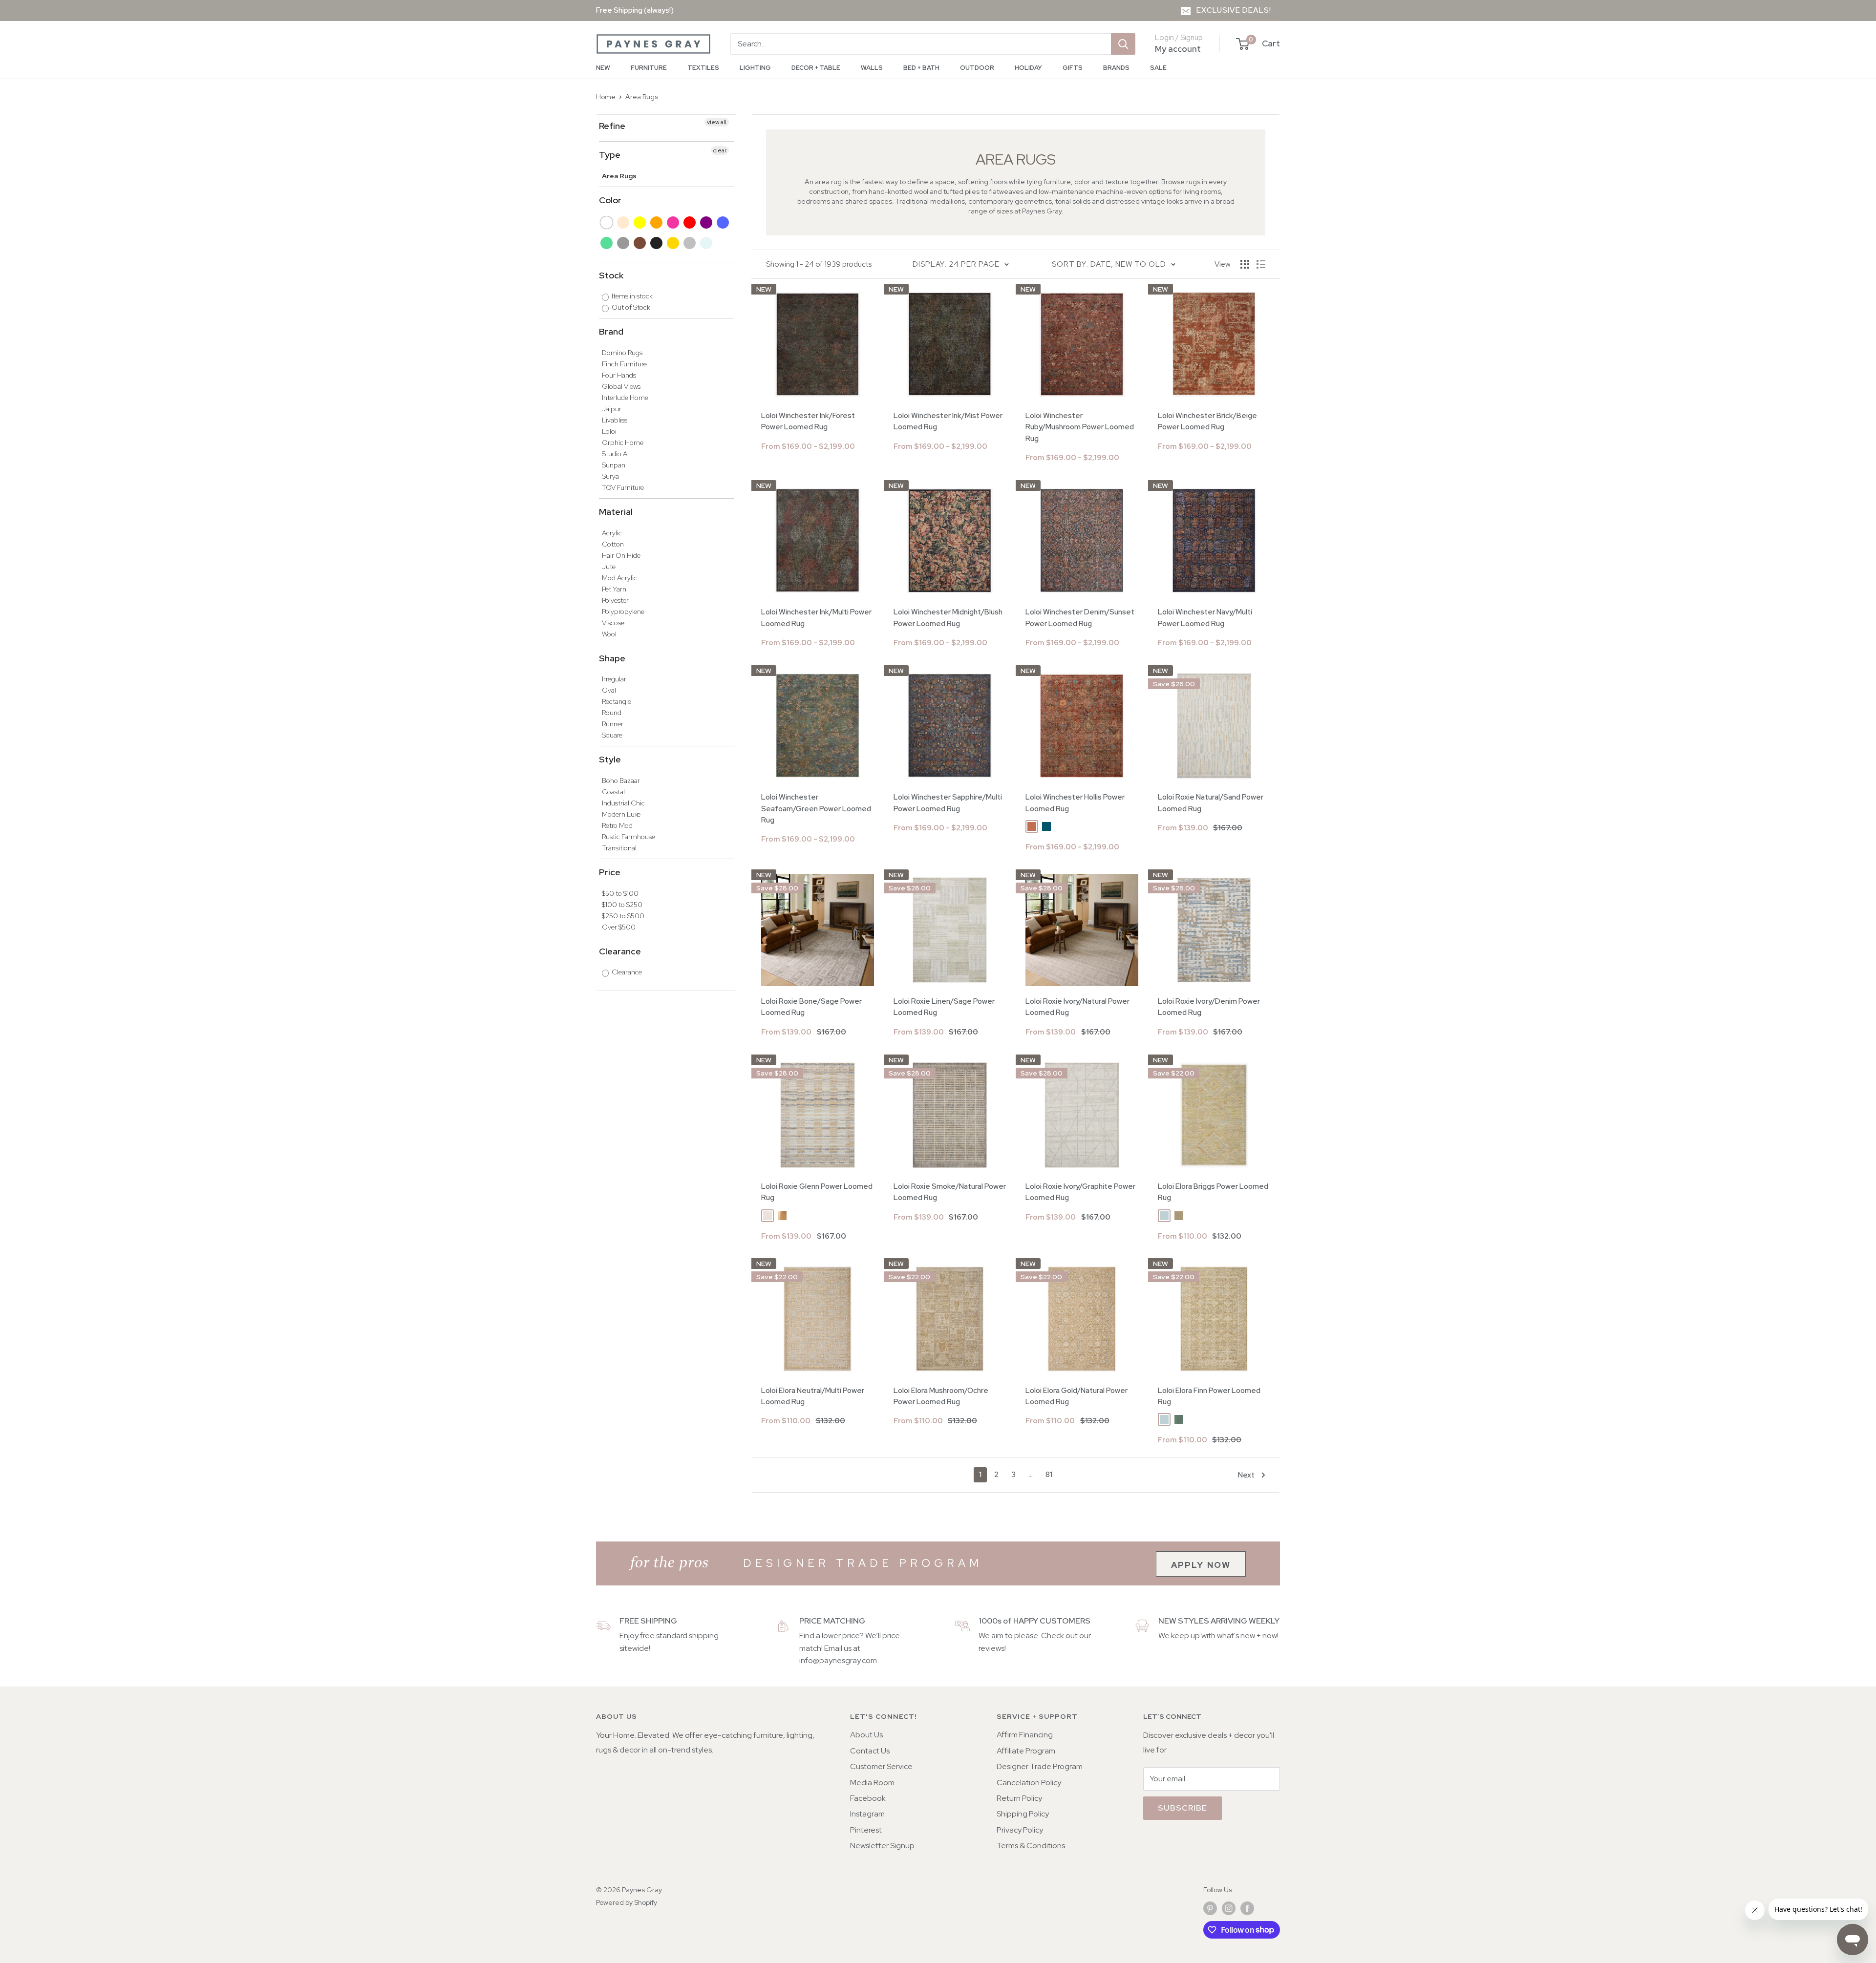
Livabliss (615, 420)
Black (657, 243)
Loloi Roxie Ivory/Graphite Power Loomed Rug (1080, 1192)
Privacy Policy (1020, 1830)
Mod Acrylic (619, 578)
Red (690, 222)
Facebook (868, 1798)
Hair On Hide (621, 555)
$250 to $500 (623, 916)
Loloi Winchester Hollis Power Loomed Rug (1075, 803)
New (603, 68)
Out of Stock (630, 307)
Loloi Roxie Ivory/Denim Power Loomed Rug (1209, 1007)
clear (720, 150)
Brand (611, 331)
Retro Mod (617, 825)
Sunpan (614, 465)
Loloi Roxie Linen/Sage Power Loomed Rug (944, 1007)
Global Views (621, 386)
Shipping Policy (1023, 1814)
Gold (673, 243)
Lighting (755, 68)
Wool (609, 634)
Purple (707, 222)
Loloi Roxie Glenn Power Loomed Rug (817, 1192)
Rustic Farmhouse (629, 837)
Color (610, 200)
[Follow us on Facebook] (1247, 1909)
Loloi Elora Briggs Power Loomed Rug (1213, 1192)
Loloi (609, 431)
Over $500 (619, 927)
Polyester (615, 600)
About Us (866, 1735)
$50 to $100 (620, 893)
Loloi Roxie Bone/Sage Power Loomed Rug (811, 1007)
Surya (610, 476)
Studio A (615, 454)
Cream (624, 222)
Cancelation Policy (1029, 1783)
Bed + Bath (921, 68)
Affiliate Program (1026, 1751)
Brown (640, 243)
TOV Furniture (623, 487)
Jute (609, 567)
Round (612, 713)
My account (1178, 49)
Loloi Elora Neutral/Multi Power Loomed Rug (813, 1396)
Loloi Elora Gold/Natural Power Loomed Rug (1077, 1396)
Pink (673, 222)
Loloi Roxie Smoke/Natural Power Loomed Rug (950, 1192)
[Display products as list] (1261, 264)
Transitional (619, 848)
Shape (612, 658)
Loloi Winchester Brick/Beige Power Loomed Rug (1207, 421)
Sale (1158, 68)
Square (612, 735)
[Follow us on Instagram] (1229, 1909)
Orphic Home (623, 443)
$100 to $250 (622, 905)
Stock (611, 275)
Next (1246, 1475)
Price (610, 872)
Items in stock (631, 296)
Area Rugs (642, 97)
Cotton (613, 544)
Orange (657, 222)
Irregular (614, 679)
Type (610, 155)
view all (717, 122)
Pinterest (866, 1830)
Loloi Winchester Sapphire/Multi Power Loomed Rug (948, 803)
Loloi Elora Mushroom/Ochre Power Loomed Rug (941, 1396)
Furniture (649, 68)
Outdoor (977, 68)
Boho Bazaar (621, 781)
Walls (872, 68)
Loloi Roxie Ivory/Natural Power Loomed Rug (1077, 1007)
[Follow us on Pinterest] (1210, 1909)
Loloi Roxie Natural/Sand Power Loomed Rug (1211, 803)
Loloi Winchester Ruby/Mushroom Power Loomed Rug (1080, 427)
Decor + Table (816, 68)
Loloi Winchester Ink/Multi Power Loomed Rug (816, 618)
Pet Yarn (614, 589)
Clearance (620, 951)
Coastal (613, 792)
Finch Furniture (624, 364)
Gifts (1073, 68)
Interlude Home (625, 398)
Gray (624, 243)
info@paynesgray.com (838, 1660)
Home (606, 97)
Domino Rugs (622, 353)
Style (610, 759)
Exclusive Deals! (1234, 10)
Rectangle (617, 701)
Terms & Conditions (1031, 1846)
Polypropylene (623, 612)
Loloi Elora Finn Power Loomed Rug (1209, 1396)
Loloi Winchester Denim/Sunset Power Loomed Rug (1080, 618)
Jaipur (612, 409)
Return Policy (1019, 1798)
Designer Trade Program (1040, 1766)
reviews (991, 1648)
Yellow (640, 222)
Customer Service (881, 1766)
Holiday (1028, 68)
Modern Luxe (621, 814)
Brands (1116, 68)
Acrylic (612, 533)
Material (616, 512)
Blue (723, 222)
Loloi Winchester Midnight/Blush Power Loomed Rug (948, 618)
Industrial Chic (623, 803)
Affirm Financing (1025, 1735)
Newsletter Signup (882, 1846)
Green (607, 243)
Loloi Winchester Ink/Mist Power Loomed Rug (948, 421)
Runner (613, 724)
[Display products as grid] (1245, 264)
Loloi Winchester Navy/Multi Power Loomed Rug (1205, 618)
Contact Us (870, 1751)
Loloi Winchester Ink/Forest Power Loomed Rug (808, 421)
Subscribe (1183, 1808)
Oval (609, 690)
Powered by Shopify (627, 1902)
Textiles (703, 68)
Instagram (867, 1814)
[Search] (1123, 44)
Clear (707, 243)
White (607, 222)
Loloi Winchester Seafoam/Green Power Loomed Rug (816, 809)
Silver (690, 243)
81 (1049, 1475)
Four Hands (619, 375)
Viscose (613, 623)
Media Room (872, 1783)
